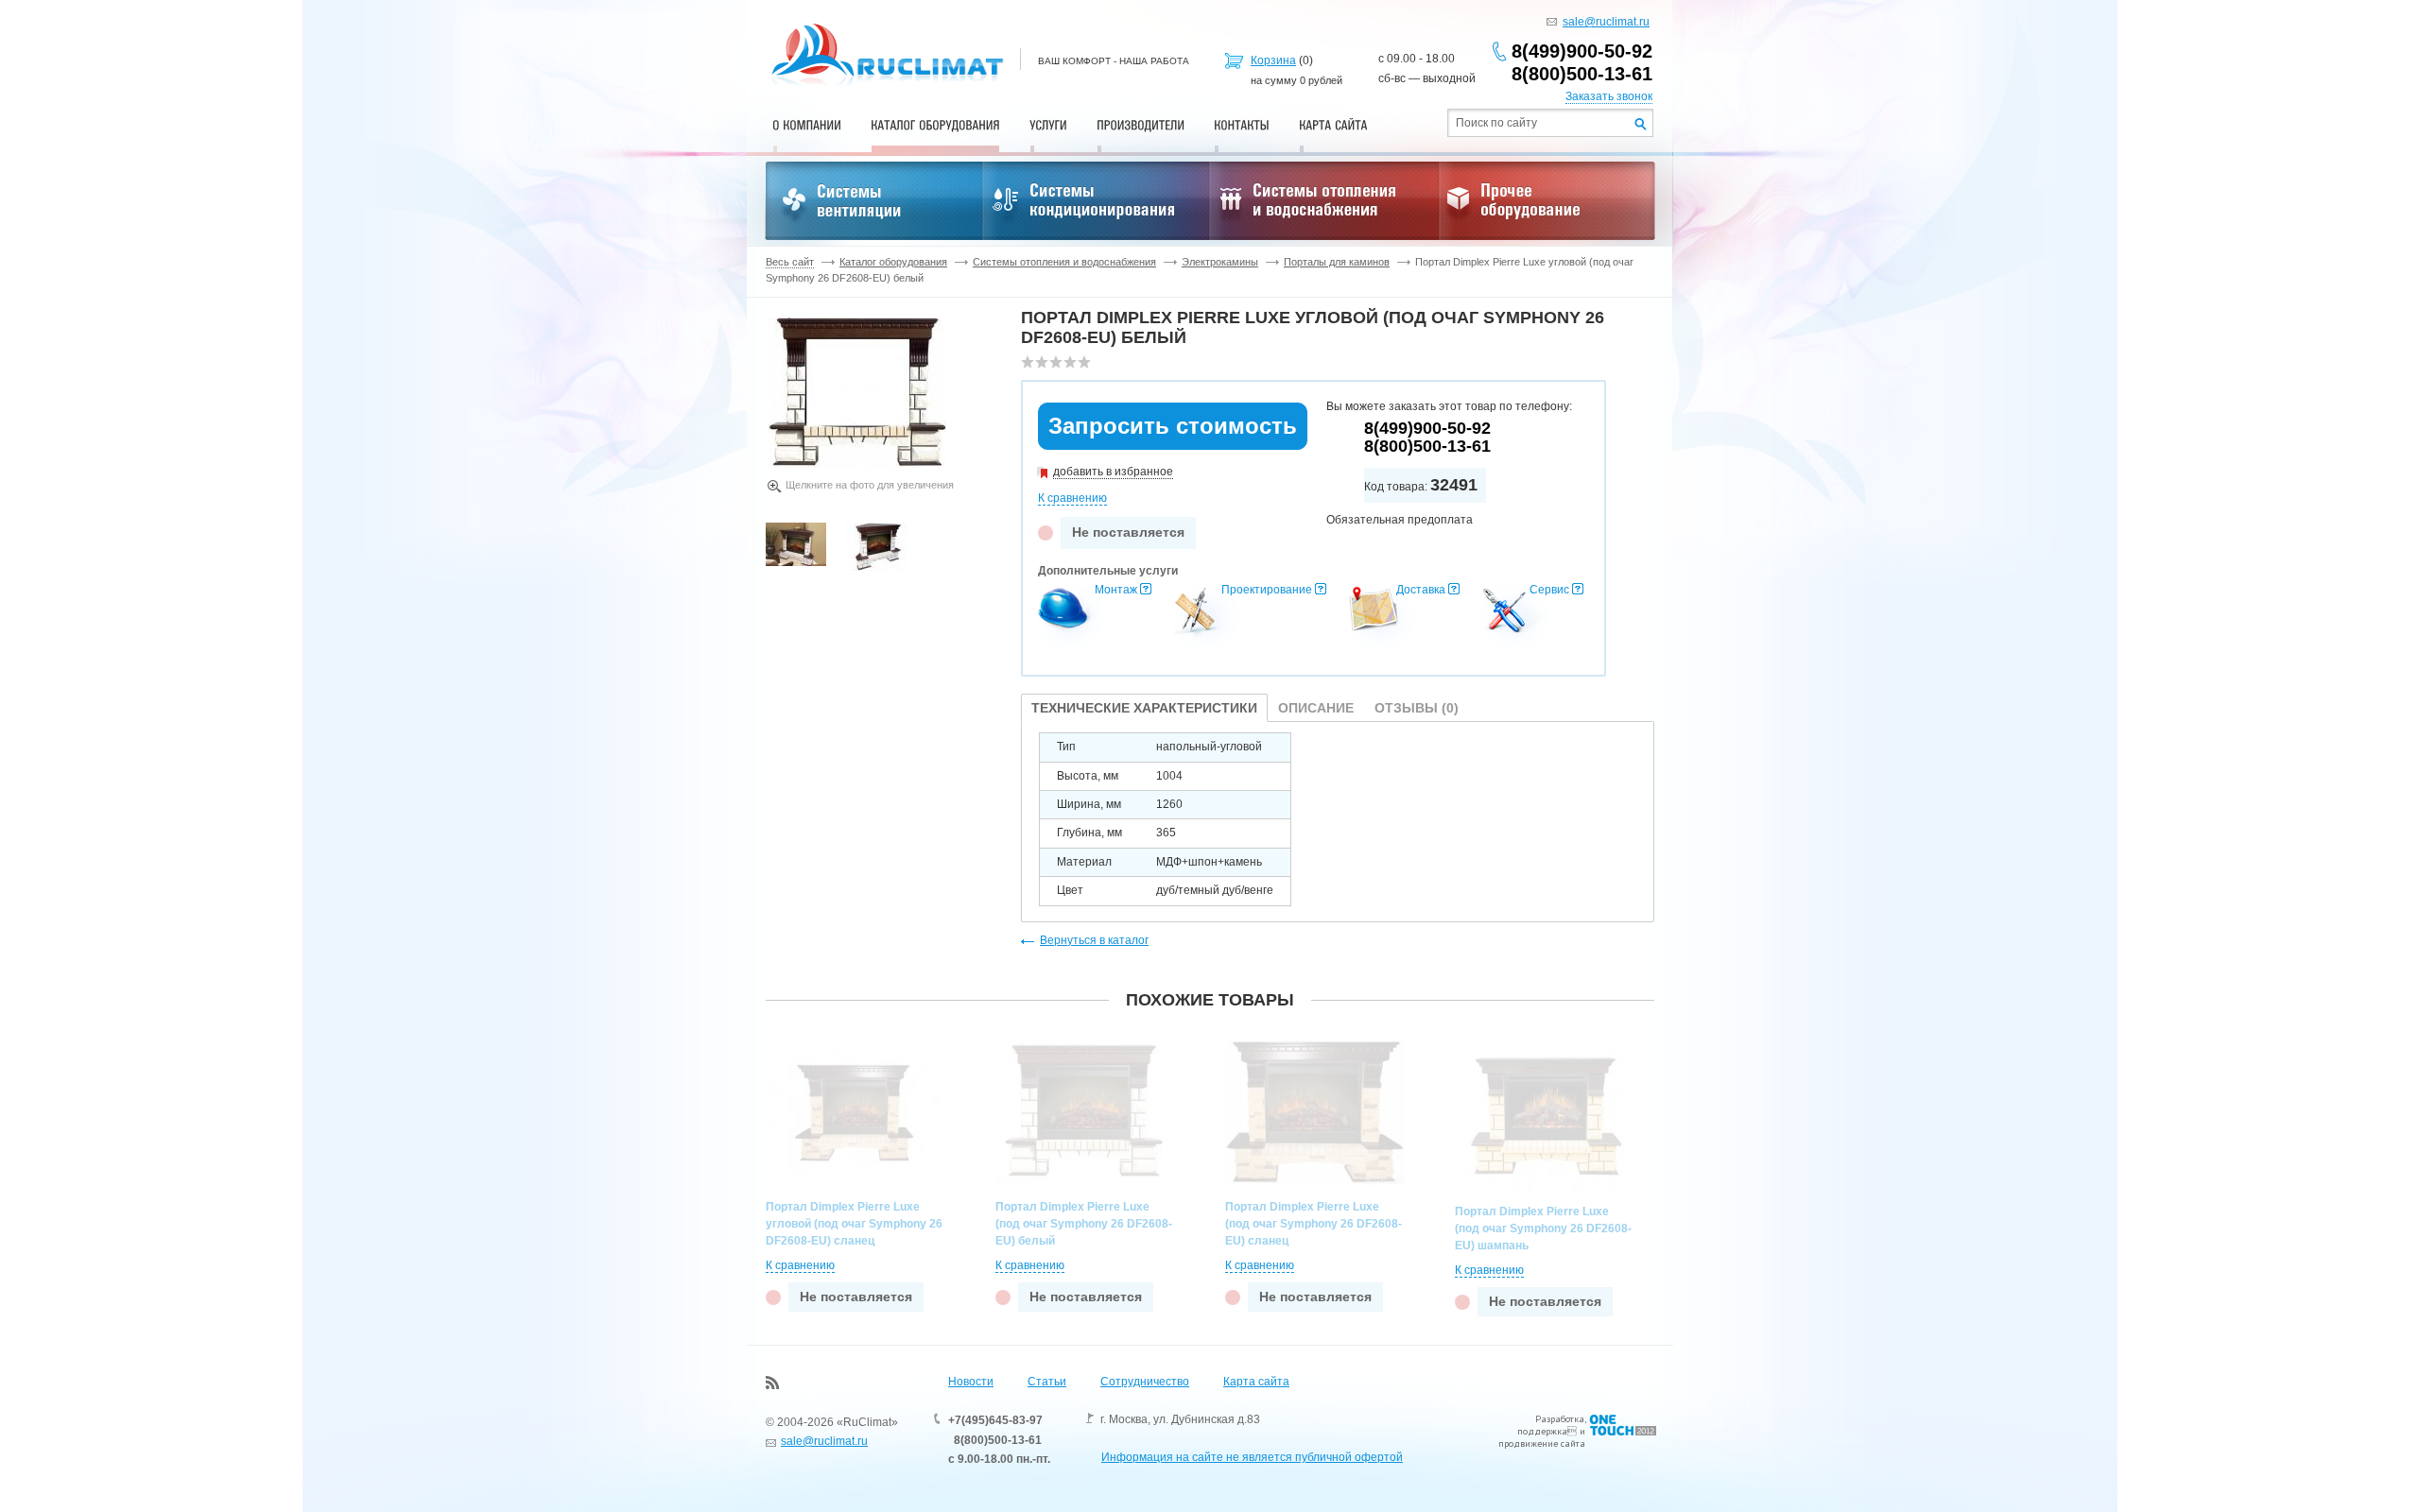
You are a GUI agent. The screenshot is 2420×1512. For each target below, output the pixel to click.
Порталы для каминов (1337, 262)
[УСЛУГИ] (1048, 125)
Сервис (1549, 590)
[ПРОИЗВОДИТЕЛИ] (1141, 125)
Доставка (1421, 590)
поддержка (1542, 1431)
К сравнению (1072, 498)
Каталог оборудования (893, 262)
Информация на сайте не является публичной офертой (1252, 1457)
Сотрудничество (1145, 1382)
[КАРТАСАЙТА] (1333, 125)
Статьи (1047, 1382)
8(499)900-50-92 (1582, 51)
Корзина (1273, 60)
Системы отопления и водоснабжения (1064, 262)
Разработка (1560, 1419)
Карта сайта (1256, 1382)
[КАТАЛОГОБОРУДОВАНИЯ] (935, 125)
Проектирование (1267, 590)
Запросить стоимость (1173, 426)
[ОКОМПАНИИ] (807, 125)
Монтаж (1116, 590)
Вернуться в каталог (1094, 940)
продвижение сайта (1542, 1443)
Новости (971, 1382)
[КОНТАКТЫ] (1242, 125)
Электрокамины (1220, 262)
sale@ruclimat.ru (1606, 22)
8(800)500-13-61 (1582, 74)
